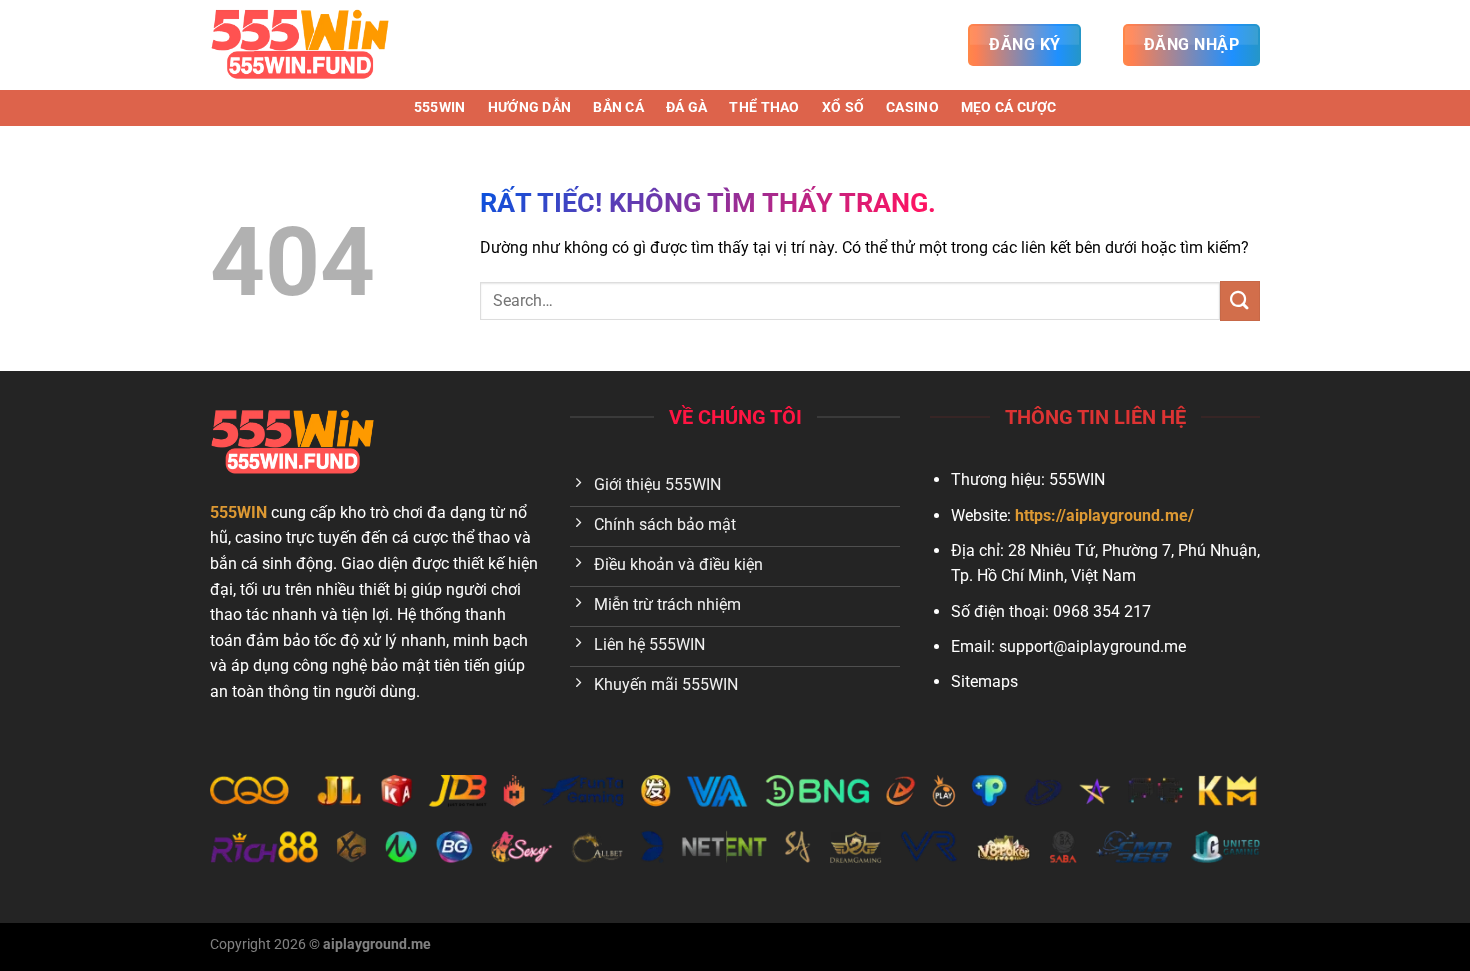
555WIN (440, 107)
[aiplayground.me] (310, 45)
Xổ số (843, 107)
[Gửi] (1240, 300)
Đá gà (686, 107)
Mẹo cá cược (1008, 107)
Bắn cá (618, 107)
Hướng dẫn (530, 107)
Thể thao (764, 107)
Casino (912, 107)
